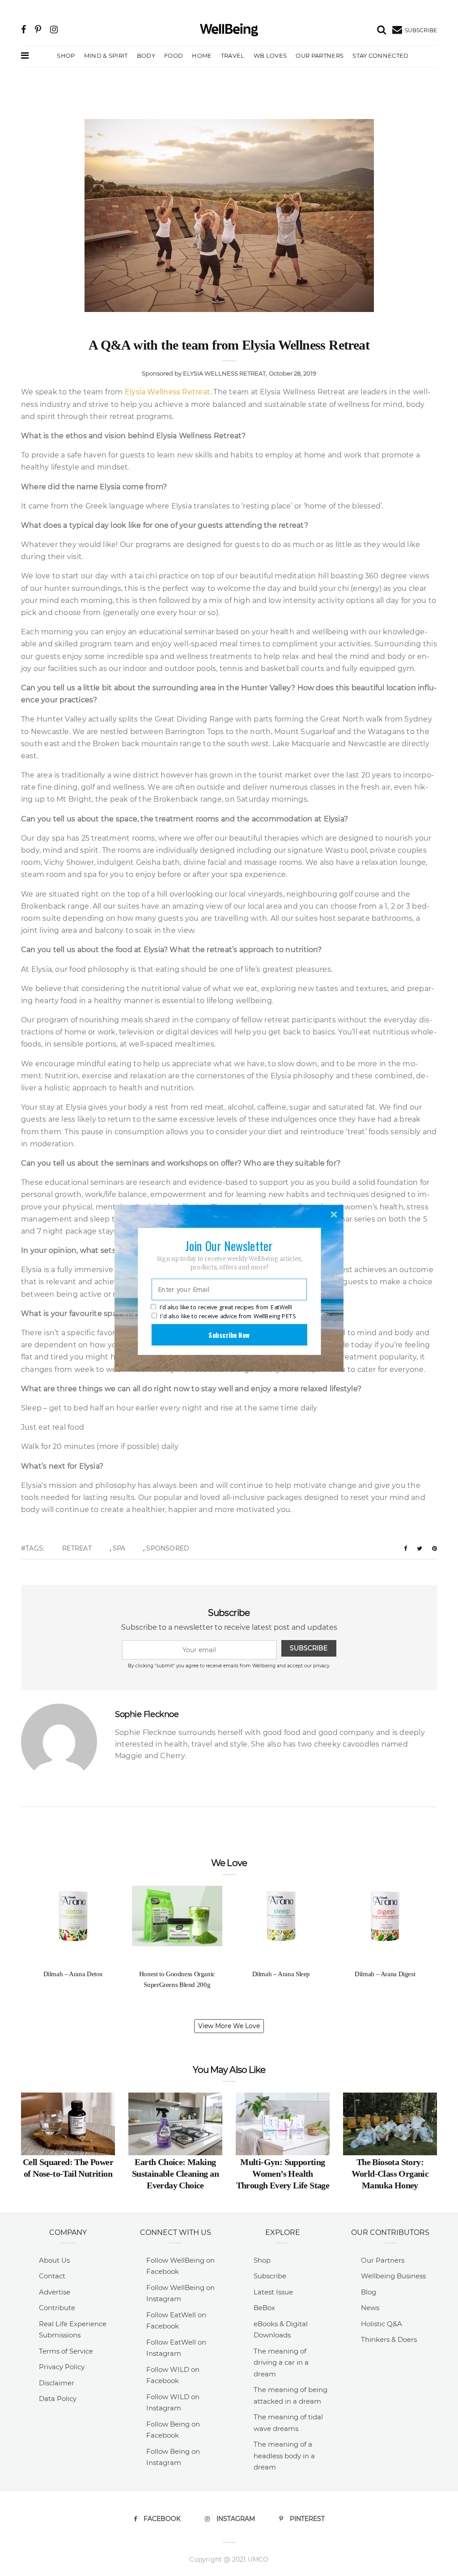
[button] (229, 1245)
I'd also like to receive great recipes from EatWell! (226, 1307)
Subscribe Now (229, 1334)
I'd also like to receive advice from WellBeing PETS (228, 1316)
